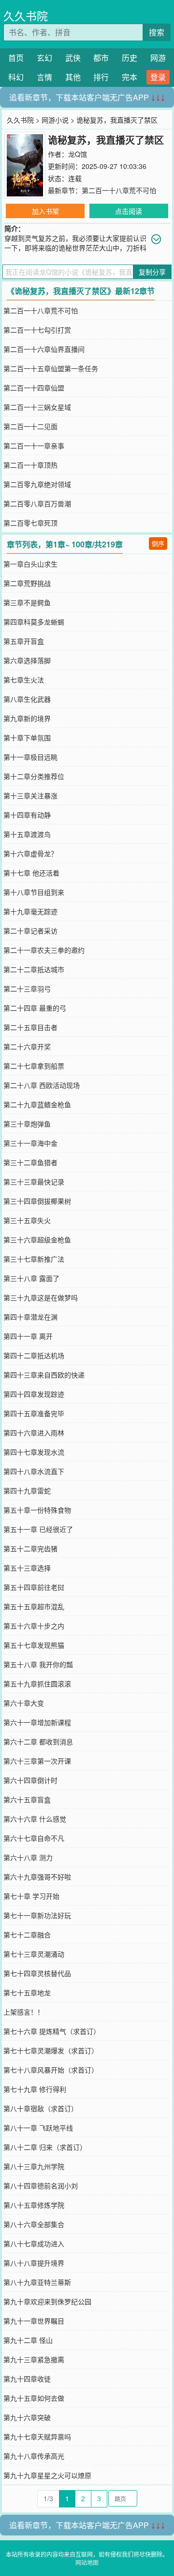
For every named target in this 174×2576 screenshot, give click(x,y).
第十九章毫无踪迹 (30, 911)
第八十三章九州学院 (34, 2166)
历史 (130, 58)
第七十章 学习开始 (31, 1896)
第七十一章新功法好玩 (37, 1915)
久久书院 (26, 16)
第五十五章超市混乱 (34, 1606)
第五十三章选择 (27, 1568)
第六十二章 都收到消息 (38, 1741)
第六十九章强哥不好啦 (37, 1877)
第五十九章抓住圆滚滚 (37, 1684)
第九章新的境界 (27, 718)
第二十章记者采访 (30, 931)
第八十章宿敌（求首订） (41, 2108)
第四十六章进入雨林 (34, 1433)
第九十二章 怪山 (28, 2340)
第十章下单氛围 (27, 738)
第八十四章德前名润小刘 (41, 2186)
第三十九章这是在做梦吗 (41, 1297)
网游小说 (55, 120)
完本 (130, 77)
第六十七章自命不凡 (34, 1838)
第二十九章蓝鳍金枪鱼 (37, 1104)
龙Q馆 (78, 154)
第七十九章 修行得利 (35, 2089)
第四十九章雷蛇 (27, 1490)
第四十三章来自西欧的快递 (44, 1375)
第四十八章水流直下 (34, 1471)
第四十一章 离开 (28, 1336)
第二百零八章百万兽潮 (37, 503)
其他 (73, 77)
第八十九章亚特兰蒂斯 (37, 2282)
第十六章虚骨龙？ (30, 853)
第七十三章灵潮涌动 (34, 1954)
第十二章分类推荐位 (34, 776)
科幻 (16, 77)
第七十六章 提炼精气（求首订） (52, 2031)
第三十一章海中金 (30, 1143)
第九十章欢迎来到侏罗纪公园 (47, 2301)
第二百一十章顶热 (30, 465)
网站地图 (87, 2562)
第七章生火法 (24, 680)
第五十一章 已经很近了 (38, 1529)
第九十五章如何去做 (34, 2398)
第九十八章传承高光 (34, 2456)
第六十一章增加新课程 (37, 1722)
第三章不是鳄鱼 (27, 602)
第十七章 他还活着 (31, 873)
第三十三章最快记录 (34, 1182)
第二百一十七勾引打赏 (37, 330)
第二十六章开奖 (27, 1046)
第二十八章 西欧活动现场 (42, 1085)
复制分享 (152, 272)
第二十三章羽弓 (27, 989)
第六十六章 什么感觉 (35, 1819)
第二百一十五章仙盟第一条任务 (51, 368)
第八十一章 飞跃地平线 (38, 2128)
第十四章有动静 (27, 815)
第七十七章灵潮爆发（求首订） (51, 2050)
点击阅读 (129, 211)
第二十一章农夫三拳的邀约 (44, 950)
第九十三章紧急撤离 (34, 2359)
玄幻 (44, 58)
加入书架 (45, 211)
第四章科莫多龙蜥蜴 (34, 622)
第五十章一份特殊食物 (37, 1510)
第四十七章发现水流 (34, 1452)
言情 (44, 77)
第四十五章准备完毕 (34, 1413)
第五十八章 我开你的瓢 (38, 1664)
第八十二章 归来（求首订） (45, 2147)
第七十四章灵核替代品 (37, 1973)
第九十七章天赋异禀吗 (37, 2437)
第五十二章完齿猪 (30, 1548)
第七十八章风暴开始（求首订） (51, 2070)
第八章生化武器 (27, 699)
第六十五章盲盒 (27, 1799)
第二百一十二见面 (30, 426)
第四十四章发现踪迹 (34, 1394)
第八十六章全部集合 (34, 2224)
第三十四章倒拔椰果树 (37, 1201)
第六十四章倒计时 (30, 1780)
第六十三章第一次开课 (37, 1761)
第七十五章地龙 (27, 1992)
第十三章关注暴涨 (30, 795)
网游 (158, 58)
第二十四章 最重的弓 (35, 1008)
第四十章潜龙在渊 (30, 1317)
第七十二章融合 (27, 1935)
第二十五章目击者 (30, 1027)
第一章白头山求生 (30, 564)
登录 (158, 77)
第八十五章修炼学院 (34, 2205)
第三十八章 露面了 (31, 1278)
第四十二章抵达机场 (34, 1355)
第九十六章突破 (27, 2417)
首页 (16, 58)
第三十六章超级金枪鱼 (37, 1239)
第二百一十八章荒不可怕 (119, 190)
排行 (101, 77)
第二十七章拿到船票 (34, 1066)
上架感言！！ (24, 2012)
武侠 (73, 58)
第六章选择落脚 (27, 660)
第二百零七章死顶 (30, 523)
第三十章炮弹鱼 (27, 1124)
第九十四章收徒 (27, 2379)
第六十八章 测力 (28, 1857)
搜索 (157, 32)
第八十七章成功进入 (34, 2243)
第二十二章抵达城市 (34, 969)
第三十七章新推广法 (34, 1259)
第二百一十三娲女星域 (37, 407)
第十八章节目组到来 (34, 892)
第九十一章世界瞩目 (34, 2321)
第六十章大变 (24, 1703)
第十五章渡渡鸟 (27, 834)
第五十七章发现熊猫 (34, 1645)
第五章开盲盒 (24, 641)
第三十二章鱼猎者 (30, 1162)
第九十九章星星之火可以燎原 (47, 2475)
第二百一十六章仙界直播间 (44, 349)
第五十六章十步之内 (34, 1626)
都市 (101, 58)
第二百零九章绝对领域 (37, 484)
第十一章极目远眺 (30, 757)
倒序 (158, 543)
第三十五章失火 (27, 1220)
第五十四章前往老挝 (34, 1587)
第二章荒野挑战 (27, 583)
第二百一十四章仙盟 (34, 388)
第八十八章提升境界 (34, 2263)
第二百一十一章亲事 (34, 446)
